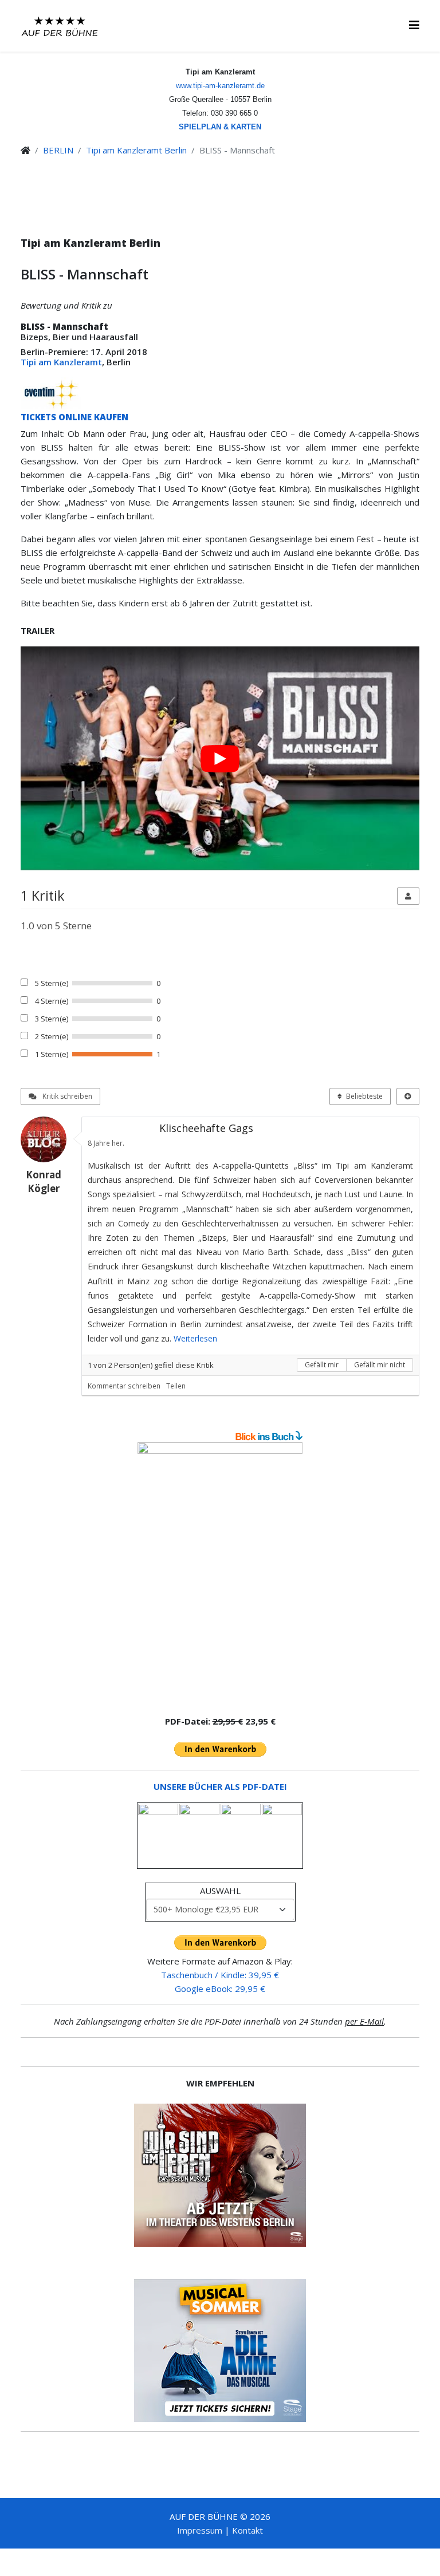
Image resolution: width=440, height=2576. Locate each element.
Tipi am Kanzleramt (61, 362)
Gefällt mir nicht (380, 1365)
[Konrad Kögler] (48, 1139)
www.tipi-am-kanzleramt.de (220, 86)
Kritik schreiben (66, 1096)
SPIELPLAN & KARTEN (220, 127)
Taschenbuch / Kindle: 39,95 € (220, 1975)
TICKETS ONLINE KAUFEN (74, 417)
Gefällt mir (322, 1365)
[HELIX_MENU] (414, 25)
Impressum (200, 2530)
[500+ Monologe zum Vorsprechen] (220, 1574)
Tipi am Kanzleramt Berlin (136, 150)
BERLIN (58, 150)
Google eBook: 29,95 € (220, 1989)
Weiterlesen (195, 1338)
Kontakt (247, 2530)
